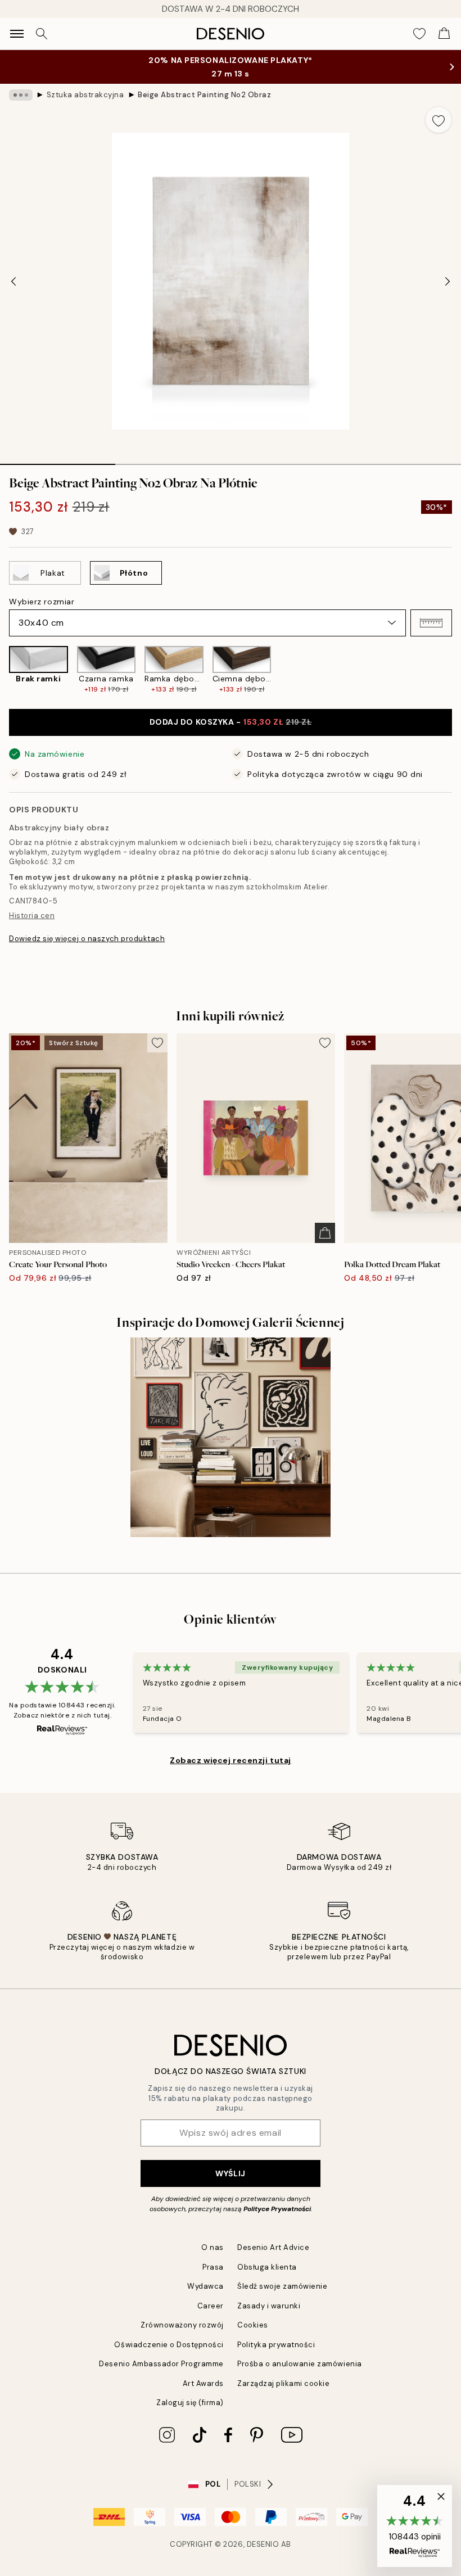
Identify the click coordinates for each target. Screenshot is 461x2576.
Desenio (263, 2544)
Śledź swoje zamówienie (282, 2286)
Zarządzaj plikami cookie (283, 2383)
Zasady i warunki (269, 2306)
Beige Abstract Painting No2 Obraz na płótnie (205, 95)
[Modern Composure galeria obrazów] (231, 1438)
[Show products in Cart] (444, 34)
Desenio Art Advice (273, 2247)
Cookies (253, 2325)
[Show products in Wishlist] (419, 34)
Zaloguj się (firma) (190, 2403)
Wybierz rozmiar (42, 602)
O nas (213, 2247)
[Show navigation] (17, 34)
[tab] (58, 460)
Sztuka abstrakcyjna (85, 95)
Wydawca (205, 2286)
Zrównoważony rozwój (182, 2325)
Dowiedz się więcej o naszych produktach (87, 939)
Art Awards (203, 2383)
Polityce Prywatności (277, 2209)
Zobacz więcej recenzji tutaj (231, 1760)
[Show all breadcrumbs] (21, 95)
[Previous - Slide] (13, 281)
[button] (431, 623)
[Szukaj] (42, 34)
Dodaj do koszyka (231, 722)
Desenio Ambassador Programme (161, 2364)
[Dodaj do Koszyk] (325, 1233)
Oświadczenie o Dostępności (169, 2345)
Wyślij (230, 2173)
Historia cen (32, 916)
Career (211, 2306)
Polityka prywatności (276, 2345)
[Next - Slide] (448, 281)
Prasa (213, 2267)
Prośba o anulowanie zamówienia (300, 2364)
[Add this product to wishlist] (439, 120)
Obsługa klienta (267, 2267)
